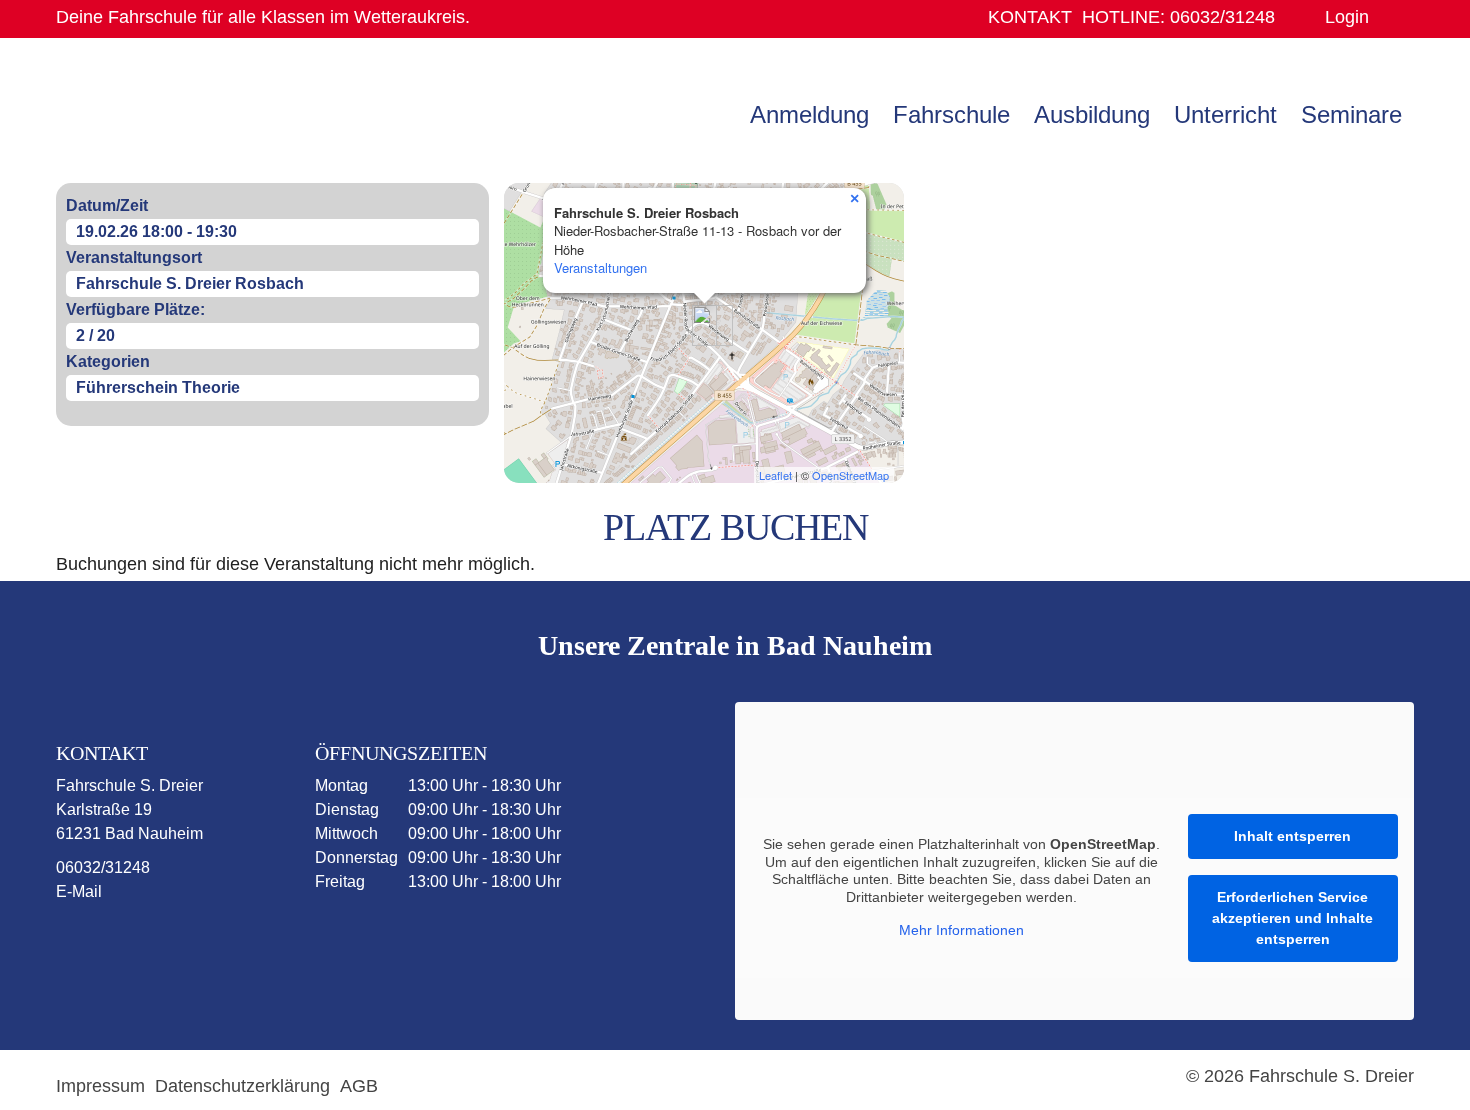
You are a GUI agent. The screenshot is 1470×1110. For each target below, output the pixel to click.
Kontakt (1030, 17)
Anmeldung (809, 114)
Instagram (183, 943)
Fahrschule (951, 114)
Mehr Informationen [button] (961, 930)
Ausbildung (1092, 114)
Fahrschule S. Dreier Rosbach (190, 283)
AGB (359, 1086)
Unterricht (1225, 114)
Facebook (105, 943)
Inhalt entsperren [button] (1292, 836)
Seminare (1351, 114)
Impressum (100, 1086)
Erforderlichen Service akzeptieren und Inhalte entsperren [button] (1292, 918)
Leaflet (775, 475)
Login (1347, 17)
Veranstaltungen (600, 267)
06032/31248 (1178, 17)
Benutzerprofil (1391, 17)
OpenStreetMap (850, 475)
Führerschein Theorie (158, 387)
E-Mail (79, 891)
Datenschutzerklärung (242, 1086)
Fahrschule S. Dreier (181, 113)
